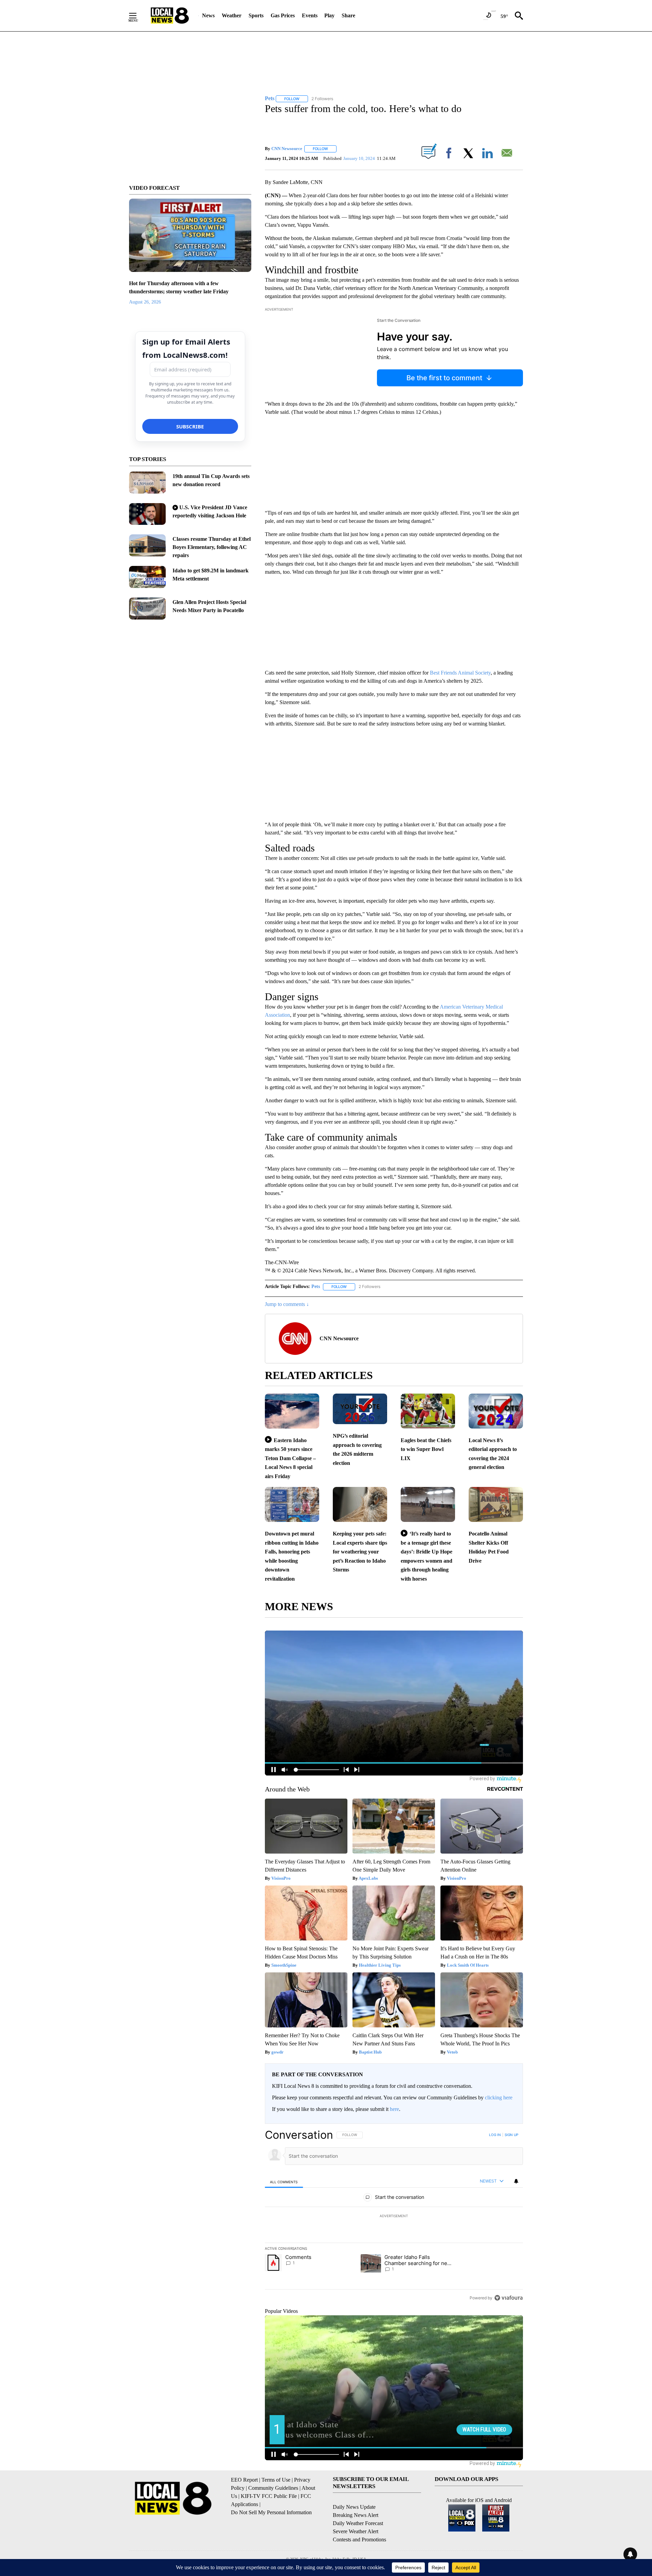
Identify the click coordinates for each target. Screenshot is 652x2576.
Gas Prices (283, 15)
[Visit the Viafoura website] (509, 2298)
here (394, 2109)
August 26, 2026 (145, 302)
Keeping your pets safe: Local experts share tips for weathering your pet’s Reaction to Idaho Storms (360, 1552)
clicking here (499, 2097)
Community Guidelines (273, 2488)
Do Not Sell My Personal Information (271, 2512)
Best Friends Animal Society (460, 673)
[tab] (284, 2182)
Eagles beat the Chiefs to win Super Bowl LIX (426, 1449)
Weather (232, 15)
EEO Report (244, 2480)
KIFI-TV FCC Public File (269, 2496)
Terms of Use (276, 2480)
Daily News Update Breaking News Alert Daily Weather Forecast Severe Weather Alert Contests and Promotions (359, 2523)
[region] (394, 2216)
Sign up (511, 2135)
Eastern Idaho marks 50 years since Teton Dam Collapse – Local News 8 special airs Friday (290, 1458)
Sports (256, 15)
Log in (495, 2135)
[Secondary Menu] (138, 16)
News (208, 15)
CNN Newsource (287, 149)
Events (310, 15)
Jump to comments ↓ (287, 1304)
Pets (316, 1286)
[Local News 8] (170, 16)
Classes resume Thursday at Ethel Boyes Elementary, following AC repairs (212, 547)
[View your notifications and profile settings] (516, 2181)
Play (329, 15)
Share (348, 15)
